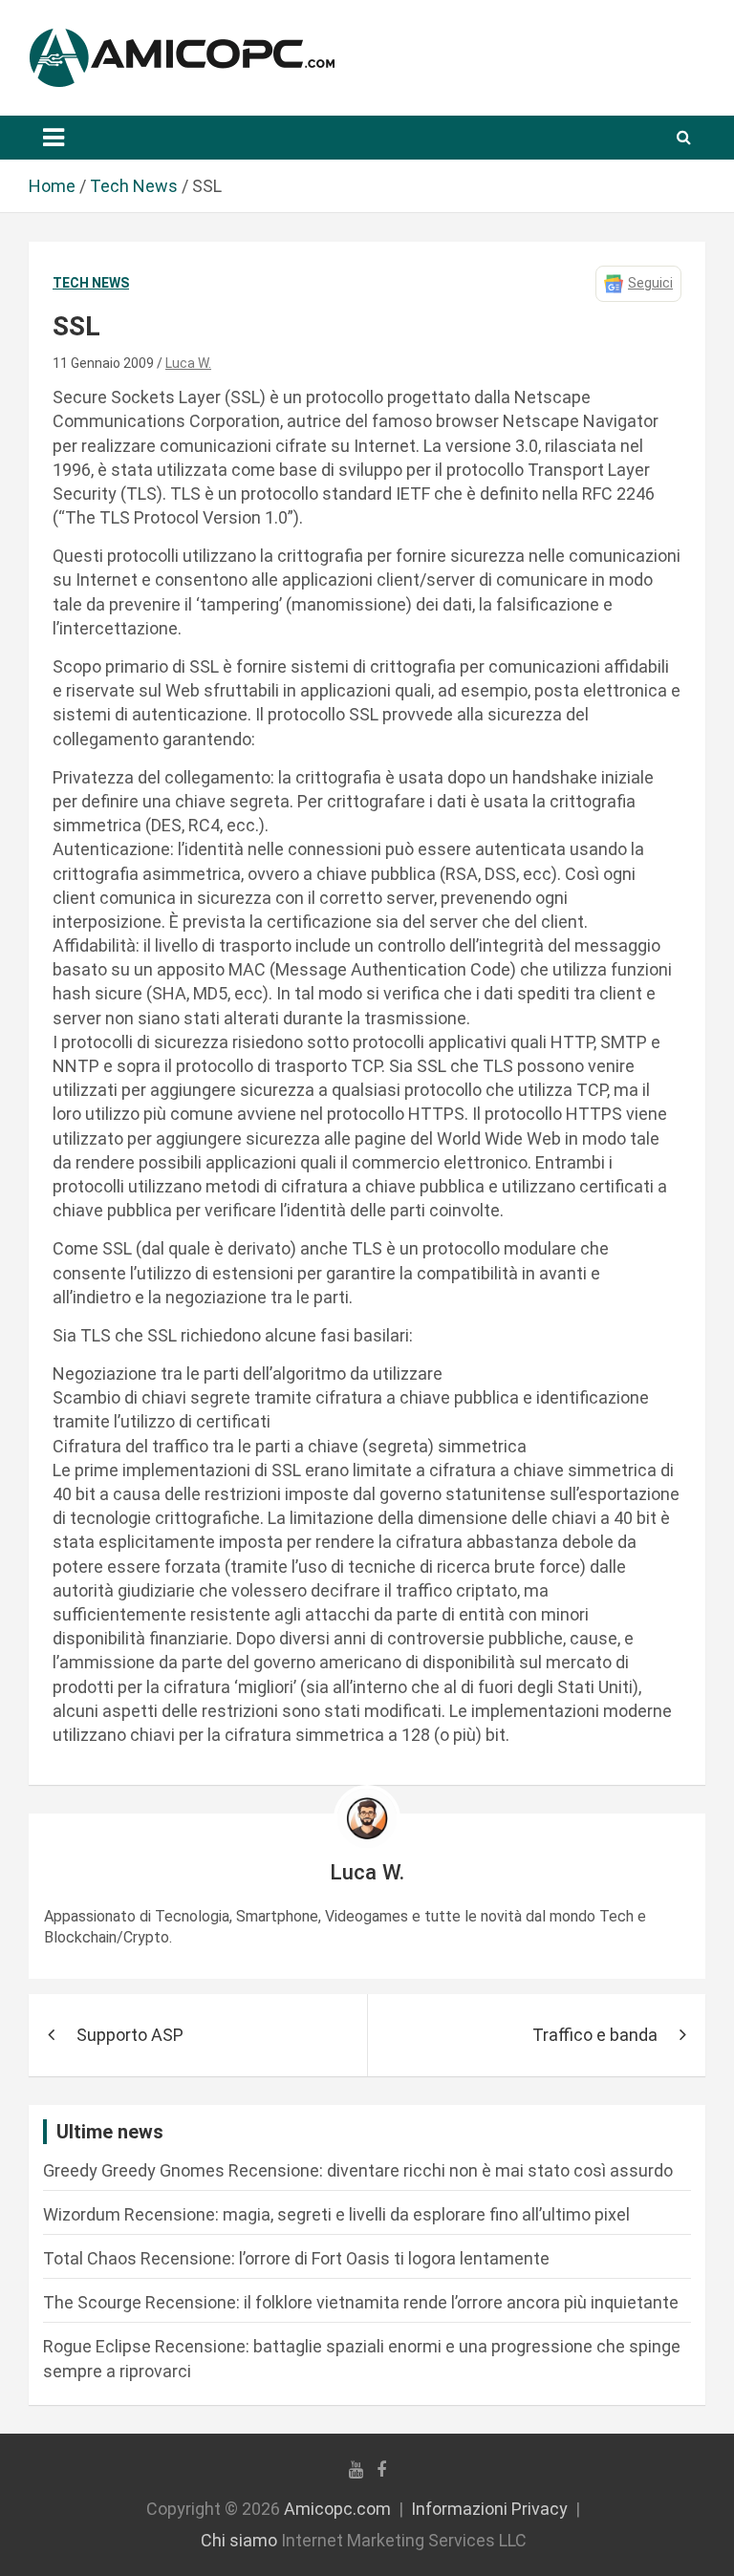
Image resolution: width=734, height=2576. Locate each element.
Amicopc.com (337, 2509)
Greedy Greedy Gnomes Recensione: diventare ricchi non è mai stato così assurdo (358, 2170)
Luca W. (188, 363)
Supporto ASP (130, 2035)
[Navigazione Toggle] (54, 138)
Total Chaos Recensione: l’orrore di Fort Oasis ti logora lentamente (296, 2258)
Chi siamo (239, 2540)
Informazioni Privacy (489, 2509)
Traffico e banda (595, 2035)
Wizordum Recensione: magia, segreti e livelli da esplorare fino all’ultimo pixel (336, 2214)
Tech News (91, 283)
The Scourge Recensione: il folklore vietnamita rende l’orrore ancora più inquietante (361, 2302)
